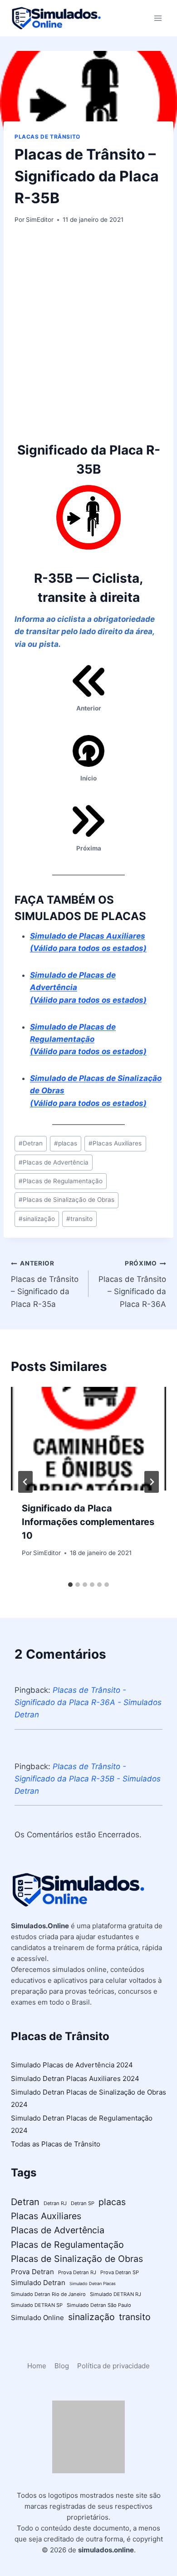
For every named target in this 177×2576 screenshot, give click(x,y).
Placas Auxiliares (115, 1143)
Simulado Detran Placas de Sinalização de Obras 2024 (88, 2098)
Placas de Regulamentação (61, 1181)
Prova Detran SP (120, 2272)
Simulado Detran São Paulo (99, 2305)
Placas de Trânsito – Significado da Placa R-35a (45, 1284)
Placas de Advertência (54, 1162)
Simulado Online (37, 2318)
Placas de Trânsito (47, 137)
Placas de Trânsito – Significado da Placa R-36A (132, 1284)
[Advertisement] (88, 333)
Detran (31, 1143)
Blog (62, 2366)
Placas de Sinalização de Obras (66, 1200)
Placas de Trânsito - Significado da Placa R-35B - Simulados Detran (88, 1779)
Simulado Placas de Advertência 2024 (72, 2065)
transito (79, 1219)
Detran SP (83, 2203)
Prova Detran (32, 2272)
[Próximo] (152, 1482)
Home (37, 2366)
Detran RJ (55, 2203)
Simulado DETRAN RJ (116, 2294)
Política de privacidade (113, 2366)
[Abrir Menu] (158, 18)
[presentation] (88, 1439)
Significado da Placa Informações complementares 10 (88, 1522)
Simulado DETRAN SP (37, 2305)
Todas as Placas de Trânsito (56, 2144)
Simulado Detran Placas (93, 2283)
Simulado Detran (38, 2283)
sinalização (37, 1219)
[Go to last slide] (25, 1482)
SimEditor (40, 220)
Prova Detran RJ (77, 2272)
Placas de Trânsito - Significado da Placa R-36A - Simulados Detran (88, 1702)
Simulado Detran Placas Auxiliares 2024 (75, 2078)
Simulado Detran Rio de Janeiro (48, 2294)
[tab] (70, 1585)
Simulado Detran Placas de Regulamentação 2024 (82, 2124)
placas (66, 1143)
